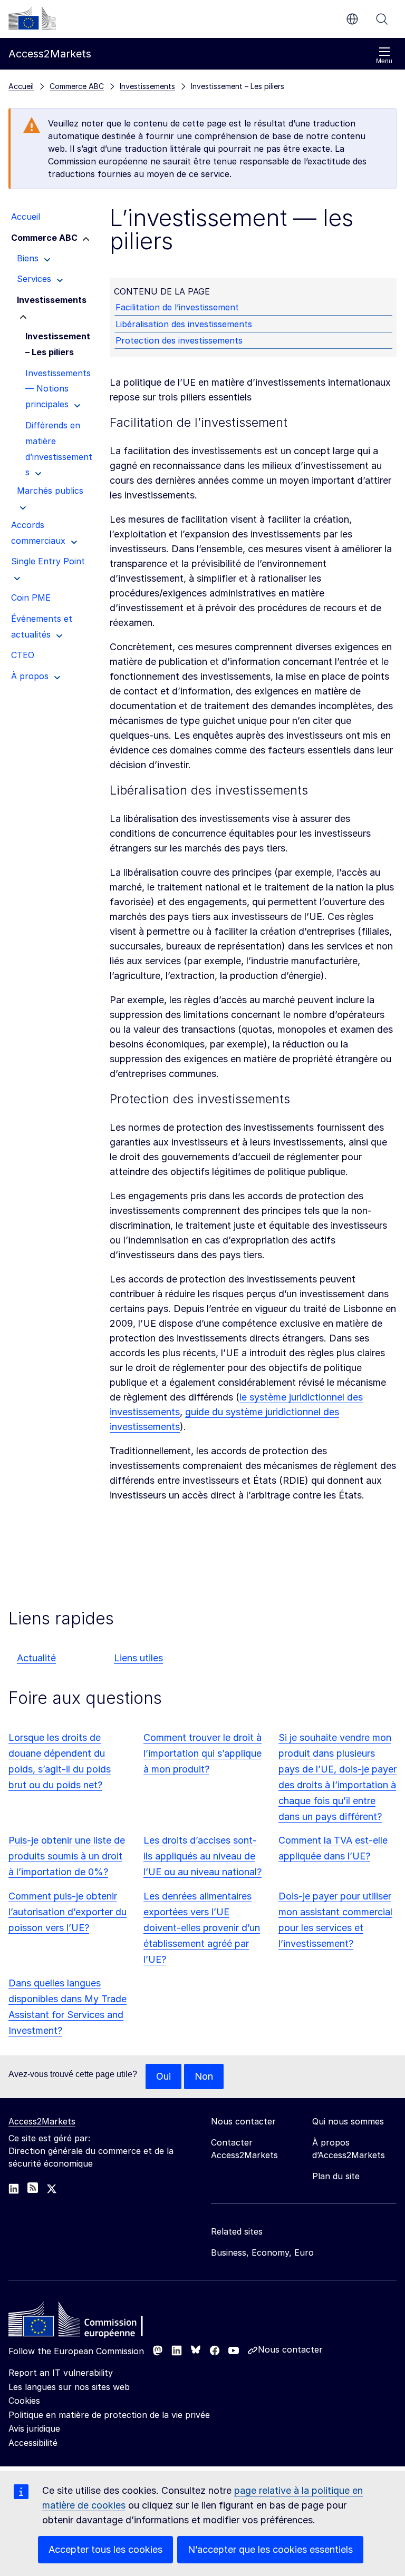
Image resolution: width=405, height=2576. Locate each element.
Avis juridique (34, 2428)
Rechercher (382, 19)
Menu (384, 61)
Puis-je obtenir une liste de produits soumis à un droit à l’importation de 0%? (67, 1856)
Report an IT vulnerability (61, 2373)
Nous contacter (290, 2349)
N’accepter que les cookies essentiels (270, 2549)
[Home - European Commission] (85, 2322)
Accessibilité (33, 2443)
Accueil (21, 86)
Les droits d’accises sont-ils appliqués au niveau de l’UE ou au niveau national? (202, 1856)
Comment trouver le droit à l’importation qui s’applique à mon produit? (202, 1753)
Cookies (24, 2401)
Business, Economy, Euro (262, 2252)
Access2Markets (42, 2121)
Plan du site (336, 2176)
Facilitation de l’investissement (177, 307)
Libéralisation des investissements (184, 324)
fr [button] (352, 19)
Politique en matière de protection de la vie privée (109, 2415)
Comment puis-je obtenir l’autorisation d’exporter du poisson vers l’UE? (67, 1912)
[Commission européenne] (32, 18)
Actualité (36, 1658)
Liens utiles (138, 1658)
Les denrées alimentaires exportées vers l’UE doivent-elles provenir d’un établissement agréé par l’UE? (202, 1928)
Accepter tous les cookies (105, 2549)
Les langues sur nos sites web (69, 2387)
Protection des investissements (179, 340)
